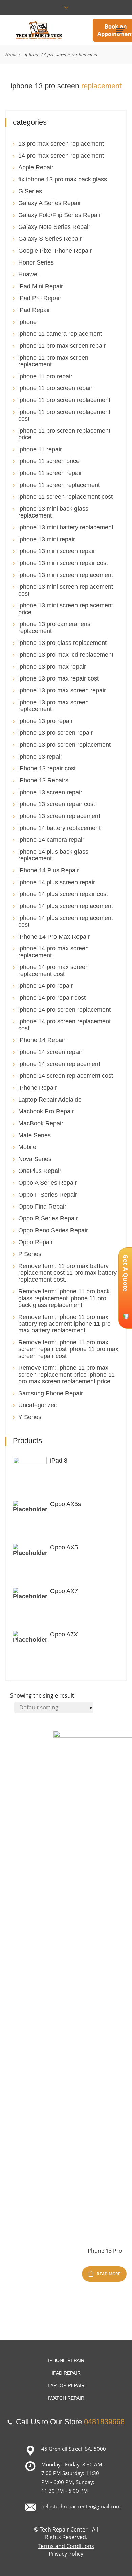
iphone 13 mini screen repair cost (63, 563)
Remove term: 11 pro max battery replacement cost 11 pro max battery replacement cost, (68, 1273)
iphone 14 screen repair (50, 1052)
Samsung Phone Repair (51, 1393)
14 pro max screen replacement (61, 156)
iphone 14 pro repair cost (52, 998)
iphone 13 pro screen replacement (64, 745)
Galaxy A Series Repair (50, 203)
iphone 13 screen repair (50, 792)
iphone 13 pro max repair (52, 667)
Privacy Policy (66, 2554)
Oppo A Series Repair (48, 1183)
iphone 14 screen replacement (59, 1064)
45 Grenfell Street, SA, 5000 (74, 2449)
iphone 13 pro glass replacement (62, 643)
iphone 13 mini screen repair (57, 551)
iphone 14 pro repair (46, 986)
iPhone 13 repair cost (47, 768)
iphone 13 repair (40, 757)
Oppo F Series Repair (48, 1195)
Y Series (30, 1417)
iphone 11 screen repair (50, 473)
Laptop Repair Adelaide (50, 1100)
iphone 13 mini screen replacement (66, 575)
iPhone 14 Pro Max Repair (54, 937)
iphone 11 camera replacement (60, 334)
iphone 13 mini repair (47, 539)
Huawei (28, 274)
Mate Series (35, 1135)
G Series (30, 191)
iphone (27, 322)
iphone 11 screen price (49, 461)
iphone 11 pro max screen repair (62, 346)
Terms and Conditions (66, 2546)
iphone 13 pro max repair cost (59, 678)
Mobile (27, 1147)
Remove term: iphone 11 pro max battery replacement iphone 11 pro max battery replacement (64, 1324)
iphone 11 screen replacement (59, 485)
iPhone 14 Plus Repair (49, 870)
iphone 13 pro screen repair (56, 733)
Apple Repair (36, 167)
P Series (30, 1254)
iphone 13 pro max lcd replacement (66, 655)
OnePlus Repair (40, 1171)
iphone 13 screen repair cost (57, 804)
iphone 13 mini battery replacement (66, 527)
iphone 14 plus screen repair (57, 882)
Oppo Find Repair (42, 1207)
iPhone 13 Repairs (43, 780)
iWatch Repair (66, 2398)
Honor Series (36, 262)
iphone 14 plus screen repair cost (63, 894)
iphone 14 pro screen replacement (64, 1010)
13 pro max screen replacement (61, 144)
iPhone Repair (38, 1088)
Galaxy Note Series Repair (54, 227)
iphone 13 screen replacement (59, 816)
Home (11, 54)
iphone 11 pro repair (45, 376)
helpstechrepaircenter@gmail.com (81, 2506)
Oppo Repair (36, 1242)
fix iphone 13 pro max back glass (63, 179)
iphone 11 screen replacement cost (65, 497)
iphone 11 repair (40, 449)
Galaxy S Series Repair (50, 239)
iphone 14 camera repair (51, 840)
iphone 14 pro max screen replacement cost (53, 970)
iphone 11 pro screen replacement (64, 400)
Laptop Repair (66, 2385)
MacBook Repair (41, 1123)
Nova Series (35, 1159)
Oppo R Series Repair (48, 1218)
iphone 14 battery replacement (59, 828)
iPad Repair (34, 310)
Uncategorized (38, 1405)
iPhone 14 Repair (42, 1040)
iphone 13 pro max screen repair (62, 690)
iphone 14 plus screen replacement (66, 906)
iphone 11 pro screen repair (55, 388)
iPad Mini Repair (41, 286)
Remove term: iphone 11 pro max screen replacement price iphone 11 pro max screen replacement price (67, 1375)
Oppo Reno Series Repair (53, 1230)
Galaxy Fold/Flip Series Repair (60, 215)
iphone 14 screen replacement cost (66, 1076)
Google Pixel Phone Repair (55, 251)
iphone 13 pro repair (46, 721)
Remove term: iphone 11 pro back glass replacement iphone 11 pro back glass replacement (64, 1298)
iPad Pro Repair (40, 298)
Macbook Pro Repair (46, 1111)
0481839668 (104, 2422)
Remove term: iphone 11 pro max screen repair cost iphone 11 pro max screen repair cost (68, 1349)
